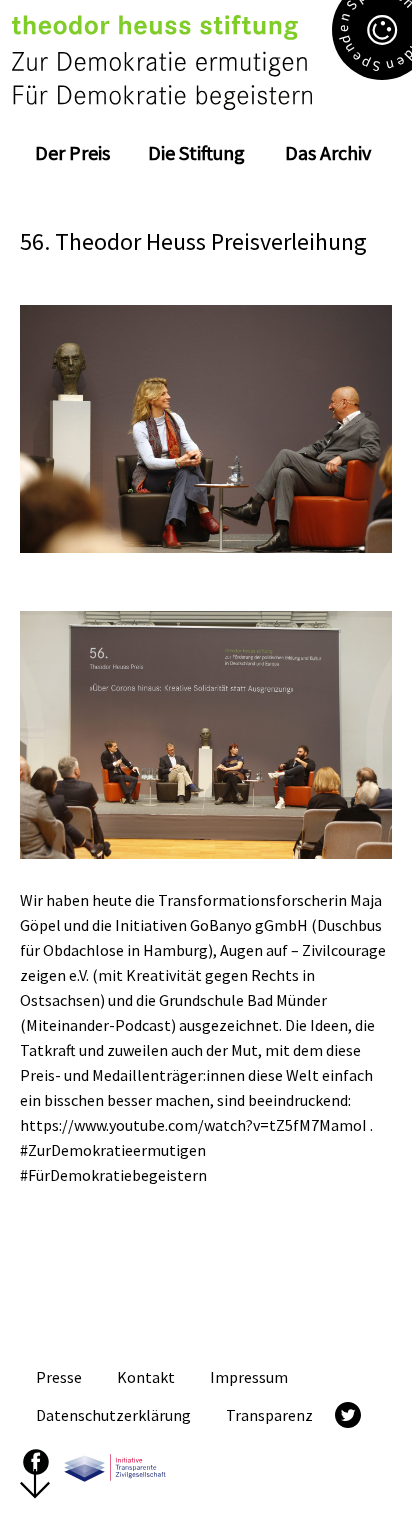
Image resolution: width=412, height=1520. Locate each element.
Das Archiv (328, 152)
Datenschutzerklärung (113, 1415)
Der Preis (72, 152)
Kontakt (146, 1377)
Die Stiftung (196, 152)
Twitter (348, 1415)
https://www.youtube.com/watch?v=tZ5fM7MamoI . (196, 1125)
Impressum (249, 1377)
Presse (59, 1377)
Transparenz (269, 1415)
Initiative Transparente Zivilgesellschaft (115, 1462)
